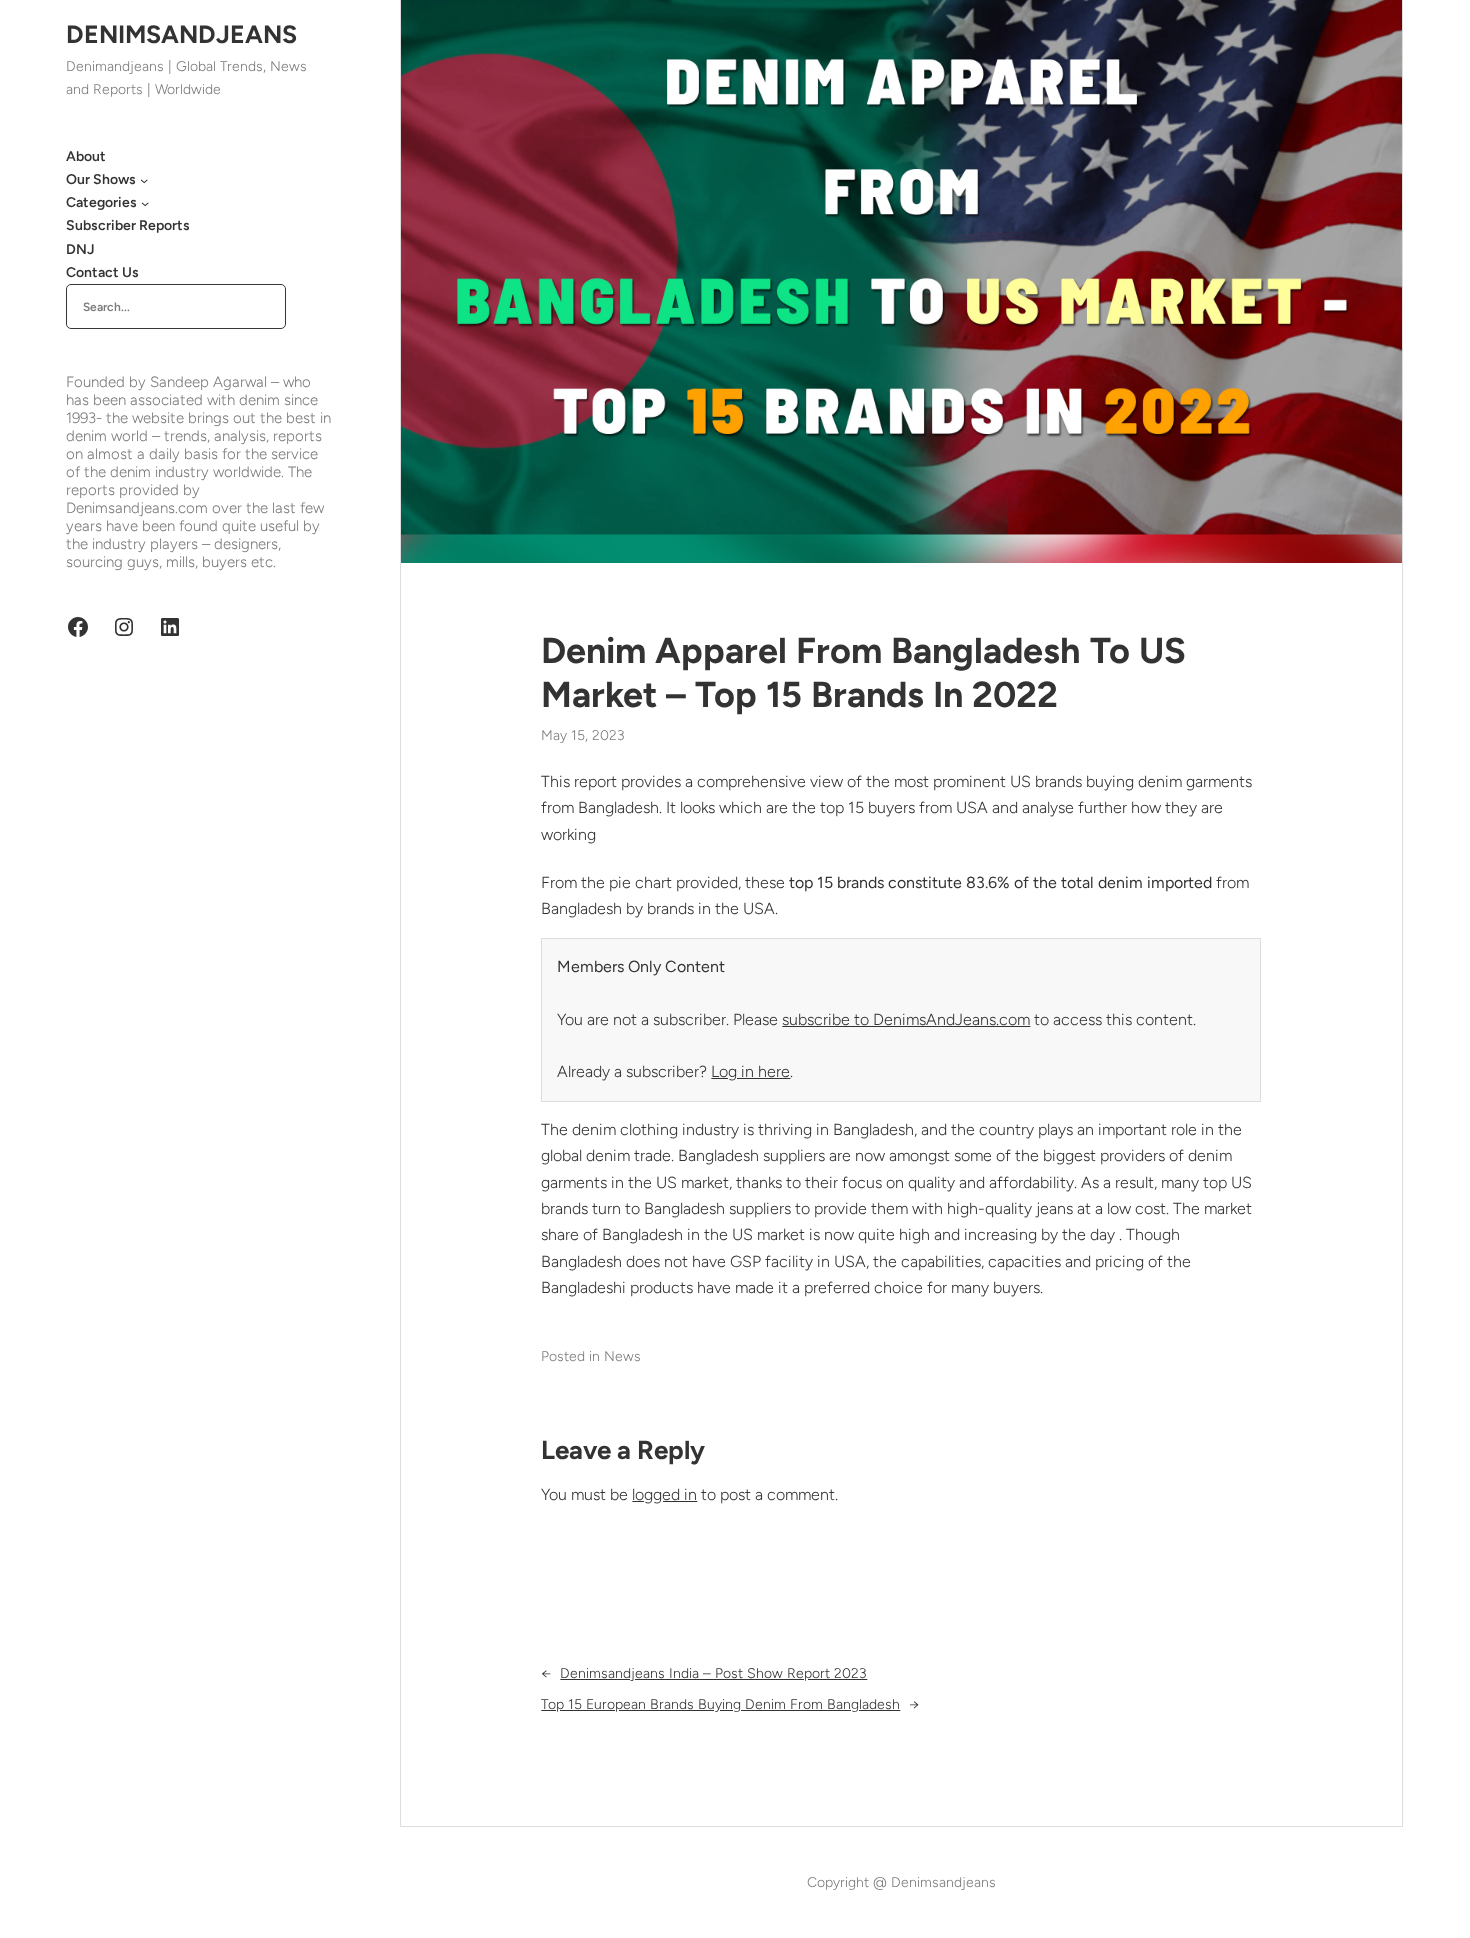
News (622, 1356)
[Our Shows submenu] (144, 180)
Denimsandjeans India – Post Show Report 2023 (713, 1673)
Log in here (750, 1071)
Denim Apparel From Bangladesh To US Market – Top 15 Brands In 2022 (863, 672)
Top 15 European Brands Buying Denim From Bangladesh (720, 1704)
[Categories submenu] (145, 203)
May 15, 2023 (583, 735)
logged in (664, 1494)
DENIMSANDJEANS (181, 34)
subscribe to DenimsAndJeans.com (906, 1019)
